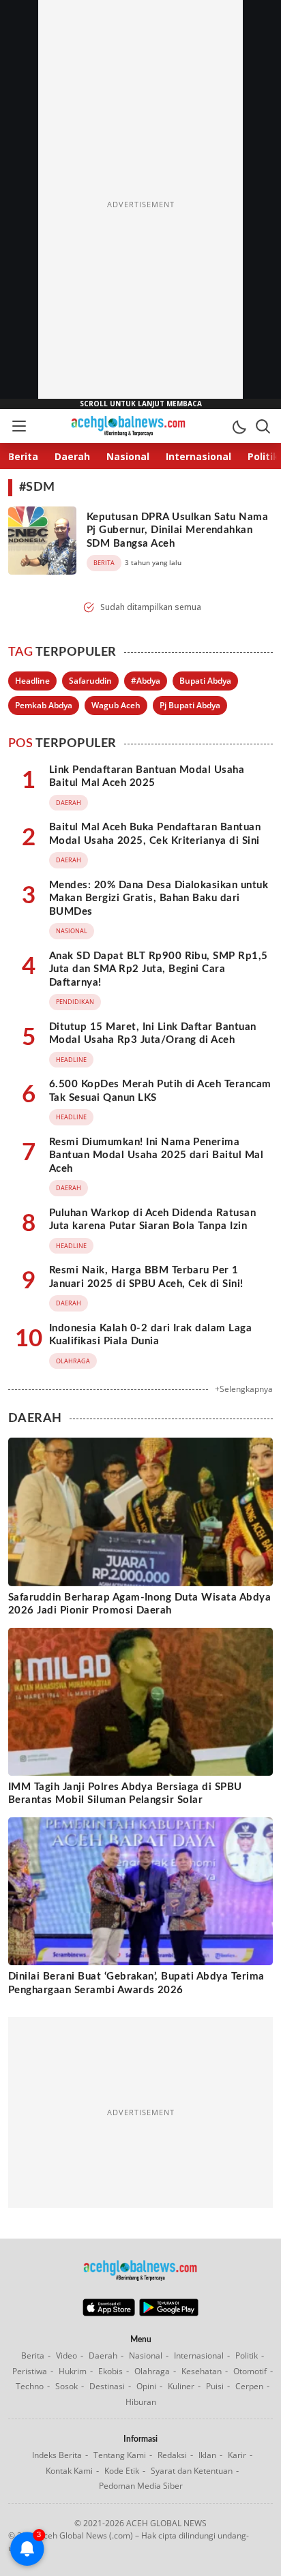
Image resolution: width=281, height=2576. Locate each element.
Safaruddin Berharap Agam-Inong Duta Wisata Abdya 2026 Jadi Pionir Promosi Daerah (139, 1604)
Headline (32, 681)
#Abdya (146, 681)
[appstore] (109, 2313)
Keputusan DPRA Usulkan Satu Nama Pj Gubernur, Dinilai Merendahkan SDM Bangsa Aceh (177, 530)
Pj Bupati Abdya (190, 705)
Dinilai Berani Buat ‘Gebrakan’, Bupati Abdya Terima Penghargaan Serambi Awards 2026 (136, 1983)
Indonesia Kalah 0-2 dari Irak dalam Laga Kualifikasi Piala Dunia (150, 1335)
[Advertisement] (140, 204)
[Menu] (18, 426)
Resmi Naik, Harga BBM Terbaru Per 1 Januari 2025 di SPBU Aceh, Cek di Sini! (146, 1277)
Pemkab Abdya (44, 705)
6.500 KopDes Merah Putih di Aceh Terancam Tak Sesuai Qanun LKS (160, 1091)
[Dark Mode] (239, 426)
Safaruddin (90, 681)
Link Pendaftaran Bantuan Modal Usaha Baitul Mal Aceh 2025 (147, 777)
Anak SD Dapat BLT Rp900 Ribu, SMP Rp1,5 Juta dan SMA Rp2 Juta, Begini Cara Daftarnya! (159, 969)
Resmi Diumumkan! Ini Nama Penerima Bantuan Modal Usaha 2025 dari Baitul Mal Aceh (156, 1155)
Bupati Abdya (205, 681)
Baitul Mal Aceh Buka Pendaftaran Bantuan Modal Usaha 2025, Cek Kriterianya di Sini (155, 834)
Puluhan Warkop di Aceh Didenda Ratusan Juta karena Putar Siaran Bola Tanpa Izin (152, 1220)
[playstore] (169, 2313)
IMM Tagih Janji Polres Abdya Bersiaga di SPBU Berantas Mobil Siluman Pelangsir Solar (125, 1794)
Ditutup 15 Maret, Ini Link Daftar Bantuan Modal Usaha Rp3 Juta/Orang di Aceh (153, 1034)
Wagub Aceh (116, 705)
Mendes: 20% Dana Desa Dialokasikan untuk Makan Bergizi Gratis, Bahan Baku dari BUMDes (159, 898)
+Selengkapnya (244, 1389)
